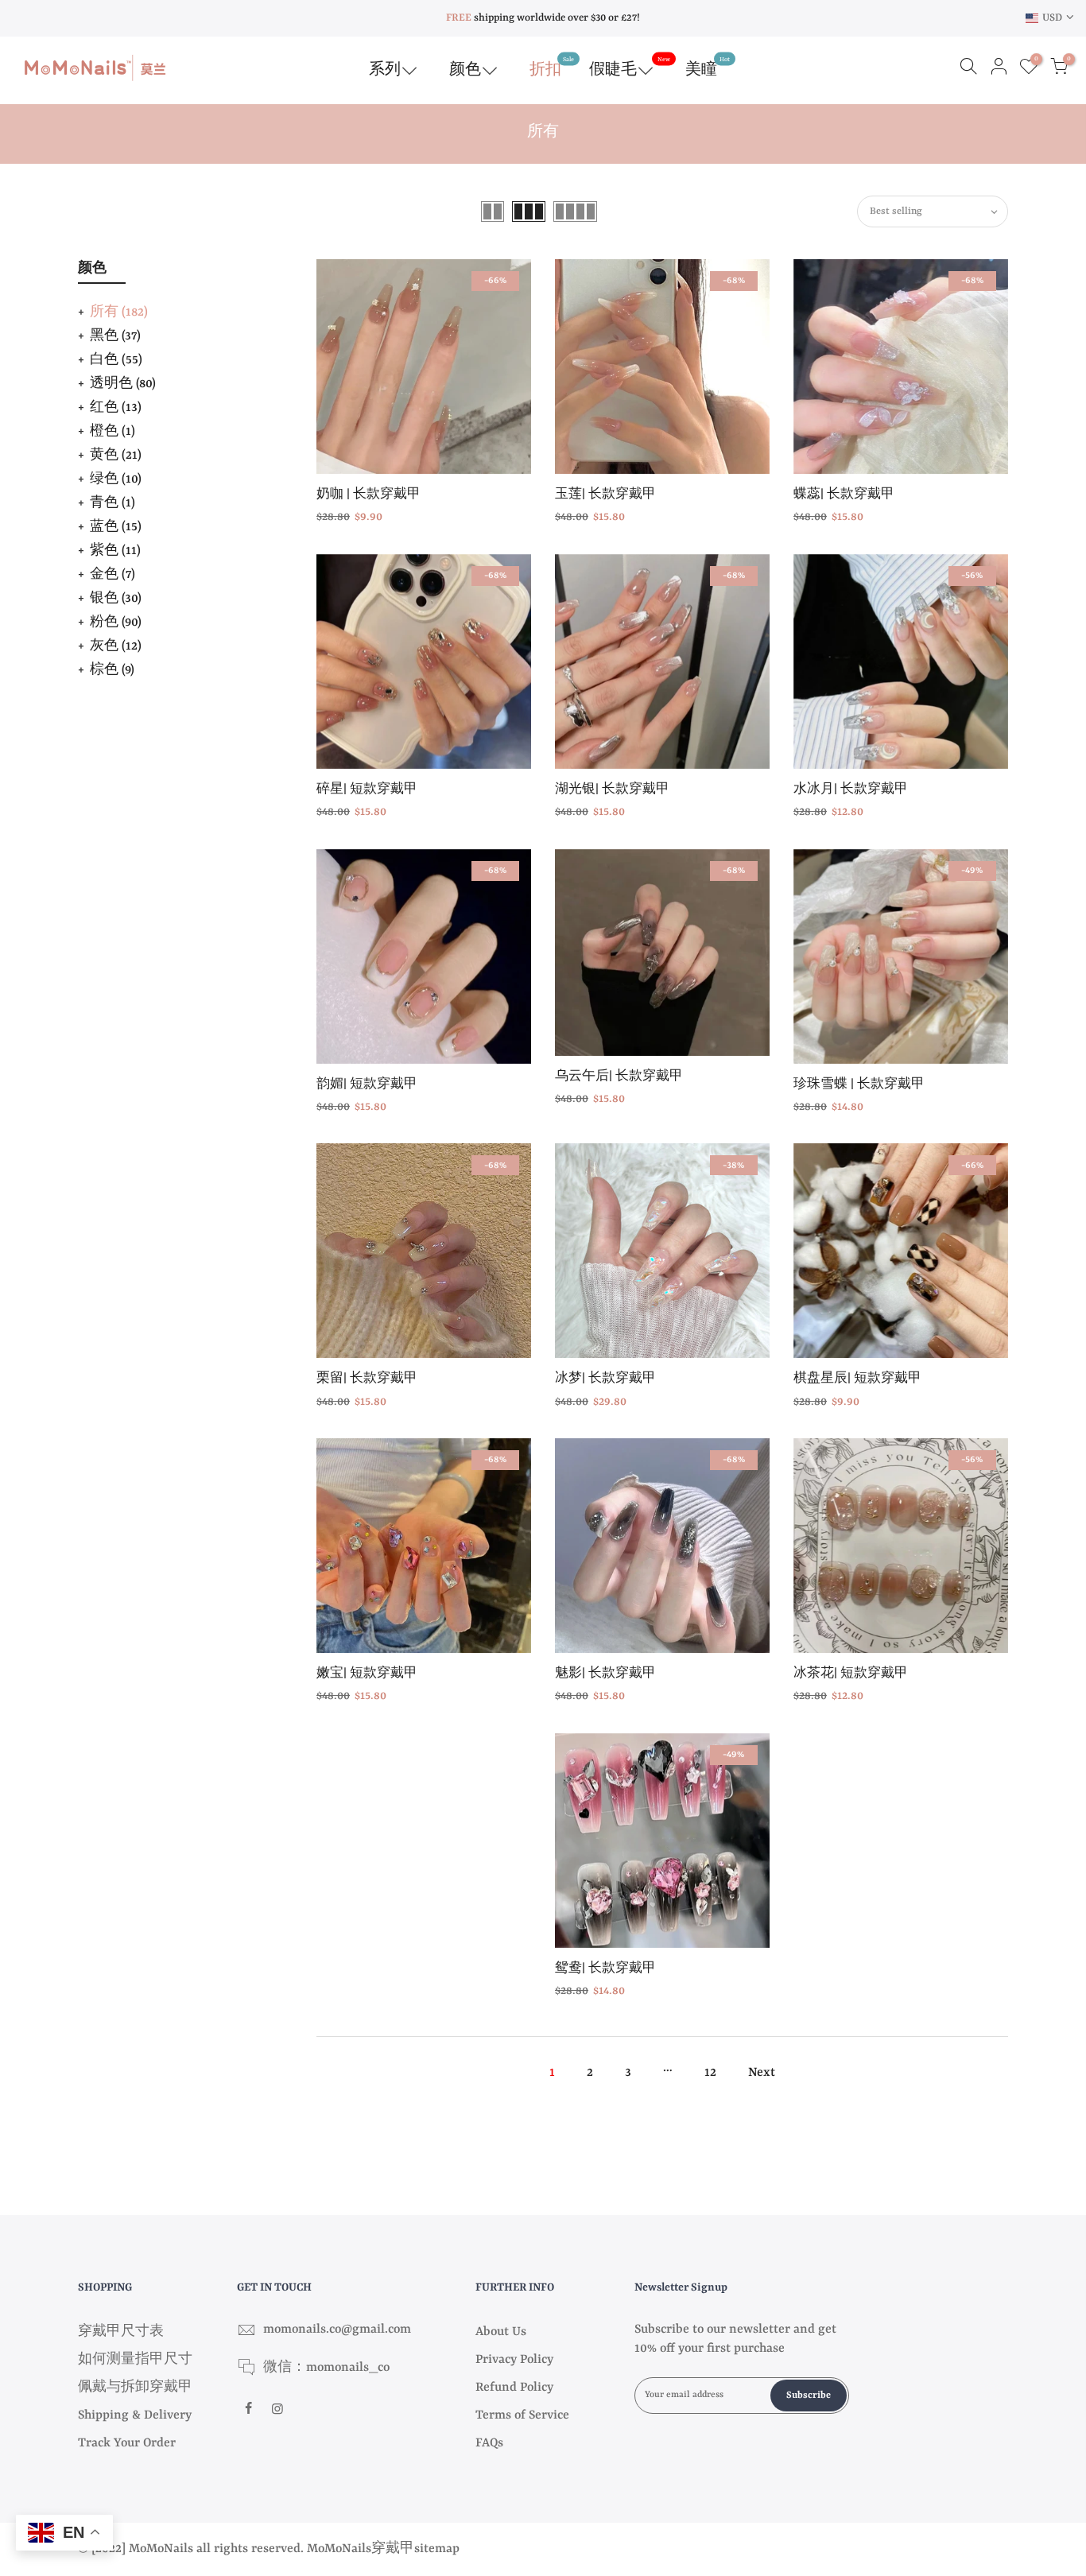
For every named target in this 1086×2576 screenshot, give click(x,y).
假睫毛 (630, 67)
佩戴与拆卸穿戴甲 (135, 2388)
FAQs (489, 2443)
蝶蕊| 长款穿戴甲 (844, 495)
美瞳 (708, 67)
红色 (116, 408)
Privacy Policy (514, 2360)
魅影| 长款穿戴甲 (605, 1674)
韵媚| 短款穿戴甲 (367, 1085)
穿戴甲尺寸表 (121, 2332)
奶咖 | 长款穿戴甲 (368, 495)
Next (762, 2073)
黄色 (116, 456)
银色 (116, 599)
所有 (119, 312)
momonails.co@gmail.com (337, 2330)
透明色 (123, 384)
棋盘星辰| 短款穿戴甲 (857, 1379)
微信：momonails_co (326, 2368)
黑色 (115, 336)
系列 (385, 70)
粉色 (116, 623)
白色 (116, 360)
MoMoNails (339, 2549)
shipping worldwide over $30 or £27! (543, 18)
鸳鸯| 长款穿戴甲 (605, 1969)
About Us (501, 2332)
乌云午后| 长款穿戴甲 (619, 1077)
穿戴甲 (393, 2549)
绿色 (116, 479)
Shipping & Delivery (135, 2415)
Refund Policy (514, 2388)
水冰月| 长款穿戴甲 (851, 790)
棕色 (112, 670)
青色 (112, 503)
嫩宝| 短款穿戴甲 (367, 1674)
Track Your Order (127, 2443)
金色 (112, 575)
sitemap (437, 2549)
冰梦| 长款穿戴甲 (605, 1379)
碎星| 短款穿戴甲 (367, 790)
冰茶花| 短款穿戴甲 (851, 1674)
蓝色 (116, 527)
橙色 (112, 432)
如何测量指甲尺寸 (135, 2360)
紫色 (115, 551)
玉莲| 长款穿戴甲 (605, 495)
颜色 (465, 70)
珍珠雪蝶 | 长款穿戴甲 (859, 1085)
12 (710, 2073)
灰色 (116, 646)
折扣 (552, 67)
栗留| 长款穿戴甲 (367, 1379)
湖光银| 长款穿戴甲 (612, 790)
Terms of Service (522, 2415)
